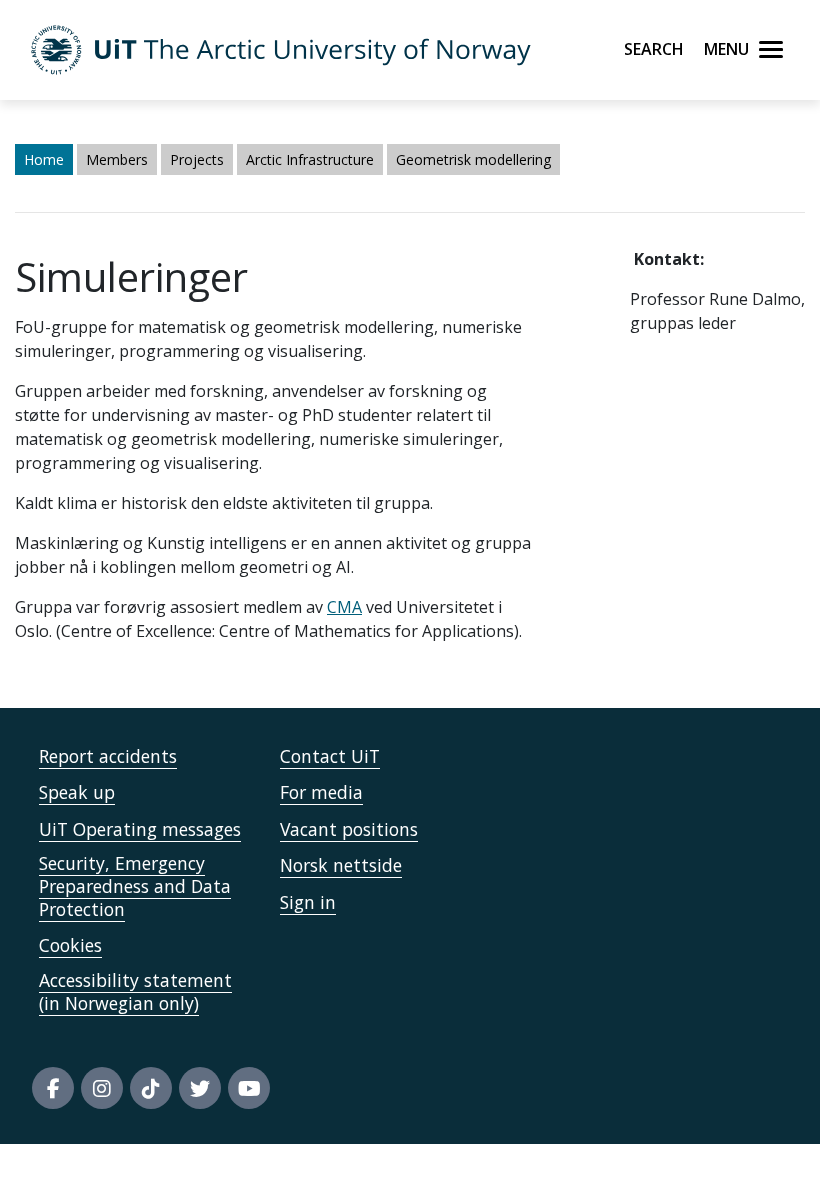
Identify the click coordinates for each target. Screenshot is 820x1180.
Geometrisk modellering (473, 159)
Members (117, 159)
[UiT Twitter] (200, 1088)
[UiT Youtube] (249, 1088)
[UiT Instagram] (102, 1088)
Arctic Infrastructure (310, 159)
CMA (344, 607)
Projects (197, 159)
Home (44, 159)
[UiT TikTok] (151, 1088)
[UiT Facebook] (53, 1088)
